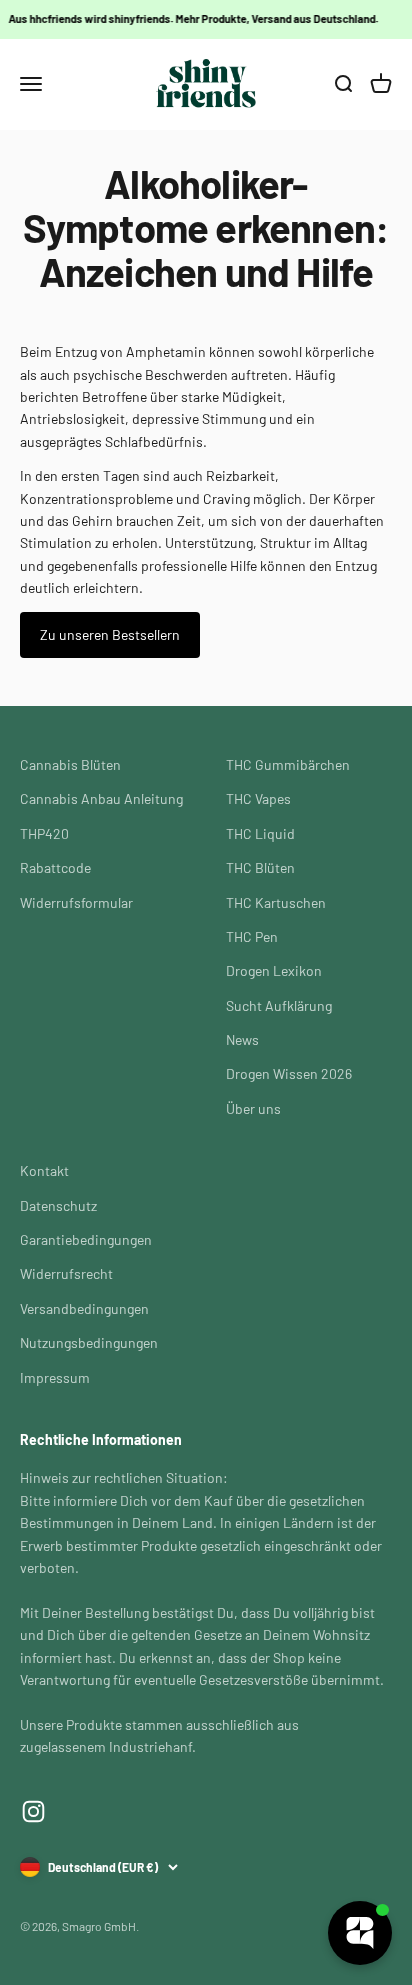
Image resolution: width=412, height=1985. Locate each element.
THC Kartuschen (276, 902)
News (242, 1039)
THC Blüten (260, 867)
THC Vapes (258, 798)
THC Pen (252, 936)
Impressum (55, 1377)
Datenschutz (58, 1205)
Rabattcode (55, 867)
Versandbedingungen (84, 1308)
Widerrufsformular (76, 902)
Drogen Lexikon (274, 970)
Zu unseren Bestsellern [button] (110, 634)
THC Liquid (260, 833)
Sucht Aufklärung (279, 1005)
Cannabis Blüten (70, 764)
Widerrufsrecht (66, 1273)
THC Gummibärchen (288, 764)
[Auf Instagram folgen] (33, 1811)
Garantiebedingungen (86, 1239)
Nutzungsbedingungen (89, 1342)
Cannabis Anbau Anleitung (101, 798)
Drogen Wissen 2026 (289, 1073)
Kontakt (44, 1170)
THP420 (44, 833)
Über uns (253, 1108)
